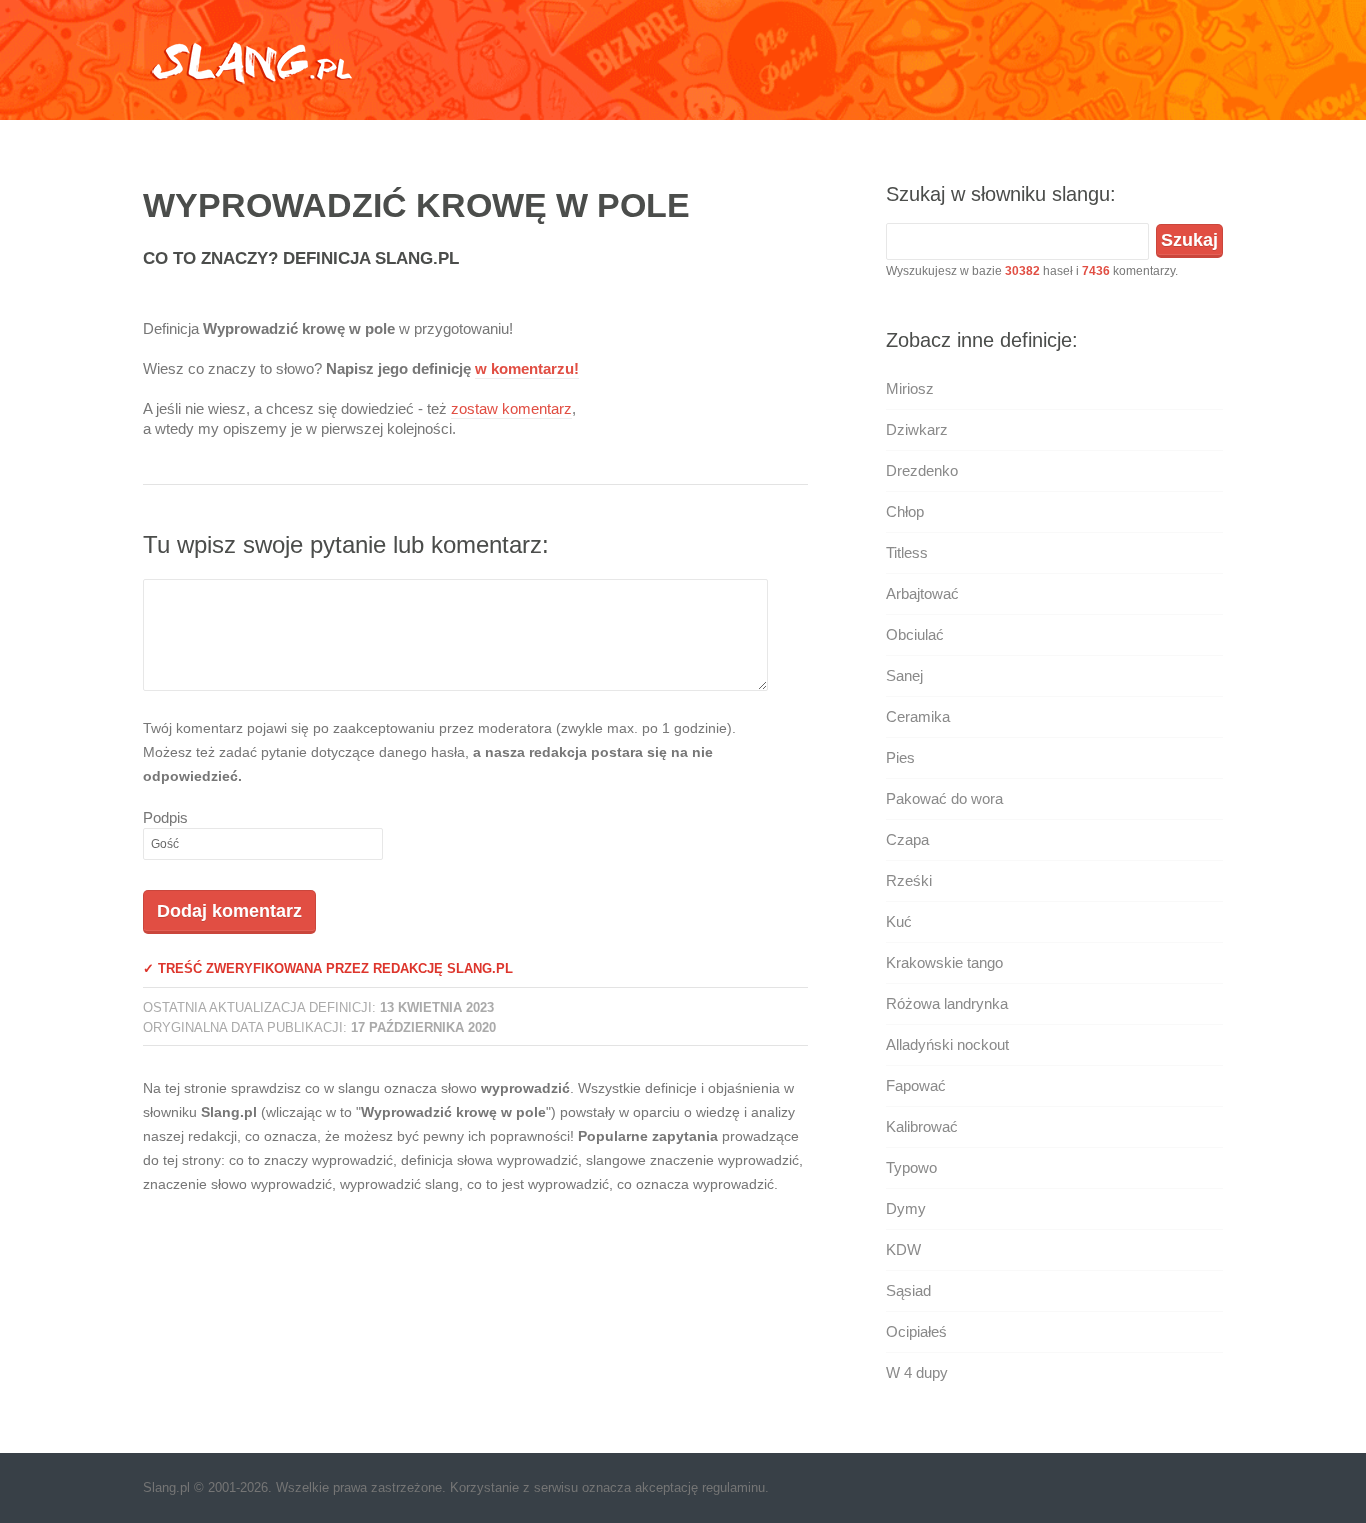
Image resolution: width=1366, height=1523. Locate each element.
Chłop (905, 511)
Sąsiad (908, 1290)
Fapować (916, 1085)
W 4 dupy (917, 1372)
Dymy (906, 1208)
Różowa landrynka (947, 1003)
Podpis (165, 817)
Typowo (911, 1167)
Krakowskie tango (944, 962)
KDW (903, 1249)
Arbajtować (922, 593)
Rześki (909, 880)
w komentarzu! (527, 368)
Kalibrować (922, 1126)
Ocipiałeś (916, 1331)
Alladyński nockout (947, 1044)
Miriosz (910, 388)
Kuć (899, 921)
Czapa (907, 839)
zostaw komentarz (511, 408)
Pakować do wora (944, 798)
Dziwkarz (917, 429)
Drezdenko (922, 470)
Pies (900, 757)
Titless (907, 552)
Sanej (904, 675)
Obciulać (915, 634)
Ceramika (918, 716)
